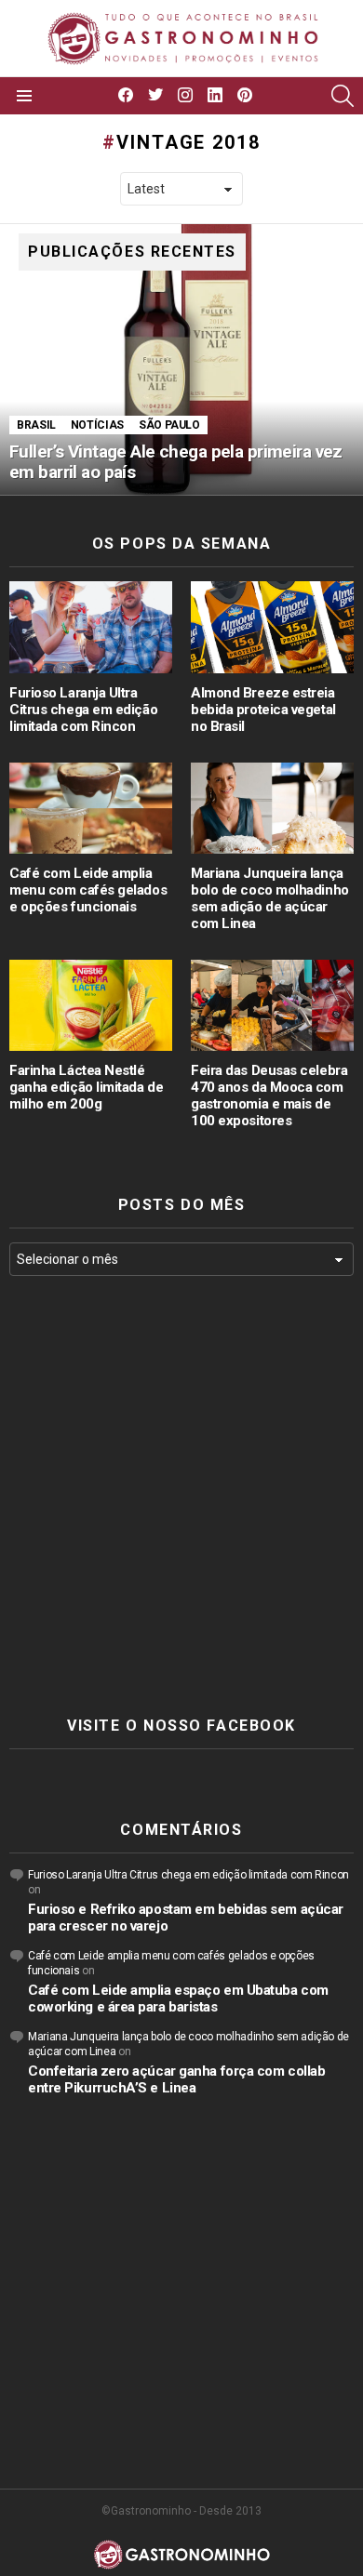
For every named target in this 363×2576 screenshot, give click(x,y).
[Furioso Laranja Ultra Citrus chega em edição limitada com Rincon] (91, 627)
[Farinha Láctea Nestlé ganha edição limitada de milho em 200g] (91, 1005)
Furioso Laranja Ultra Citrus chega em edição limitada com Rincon (83, 710)
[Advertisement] (181, 1496)
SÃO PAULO (169, 425)
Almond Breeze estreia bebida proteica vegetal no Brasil (263, 710)
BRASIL (36, 425)
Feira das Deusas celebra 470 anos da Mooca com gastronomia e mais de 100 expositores (269, 1095)
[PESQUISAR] (343, 96)
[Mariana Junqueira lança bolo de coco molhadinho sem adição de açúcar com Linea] (272, 808)
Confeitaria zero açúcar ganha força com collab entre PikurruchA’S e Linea (176, 2079)
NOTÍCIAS (97, 425)
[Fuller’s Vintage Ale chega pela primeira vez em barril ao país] (181, 360)
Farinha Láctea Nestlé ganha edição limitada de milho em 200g (86, 1087)
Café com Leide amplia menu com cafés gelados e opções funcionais (88, 890)
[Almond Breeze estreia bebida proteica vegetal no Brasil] (272, 627)
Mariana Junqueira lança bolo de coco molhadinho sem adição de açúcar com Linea (270, 898)
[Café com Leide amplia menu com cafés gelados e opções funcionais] (91, 808)
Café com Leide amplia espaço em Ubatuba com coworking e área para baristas (178, 1998)
